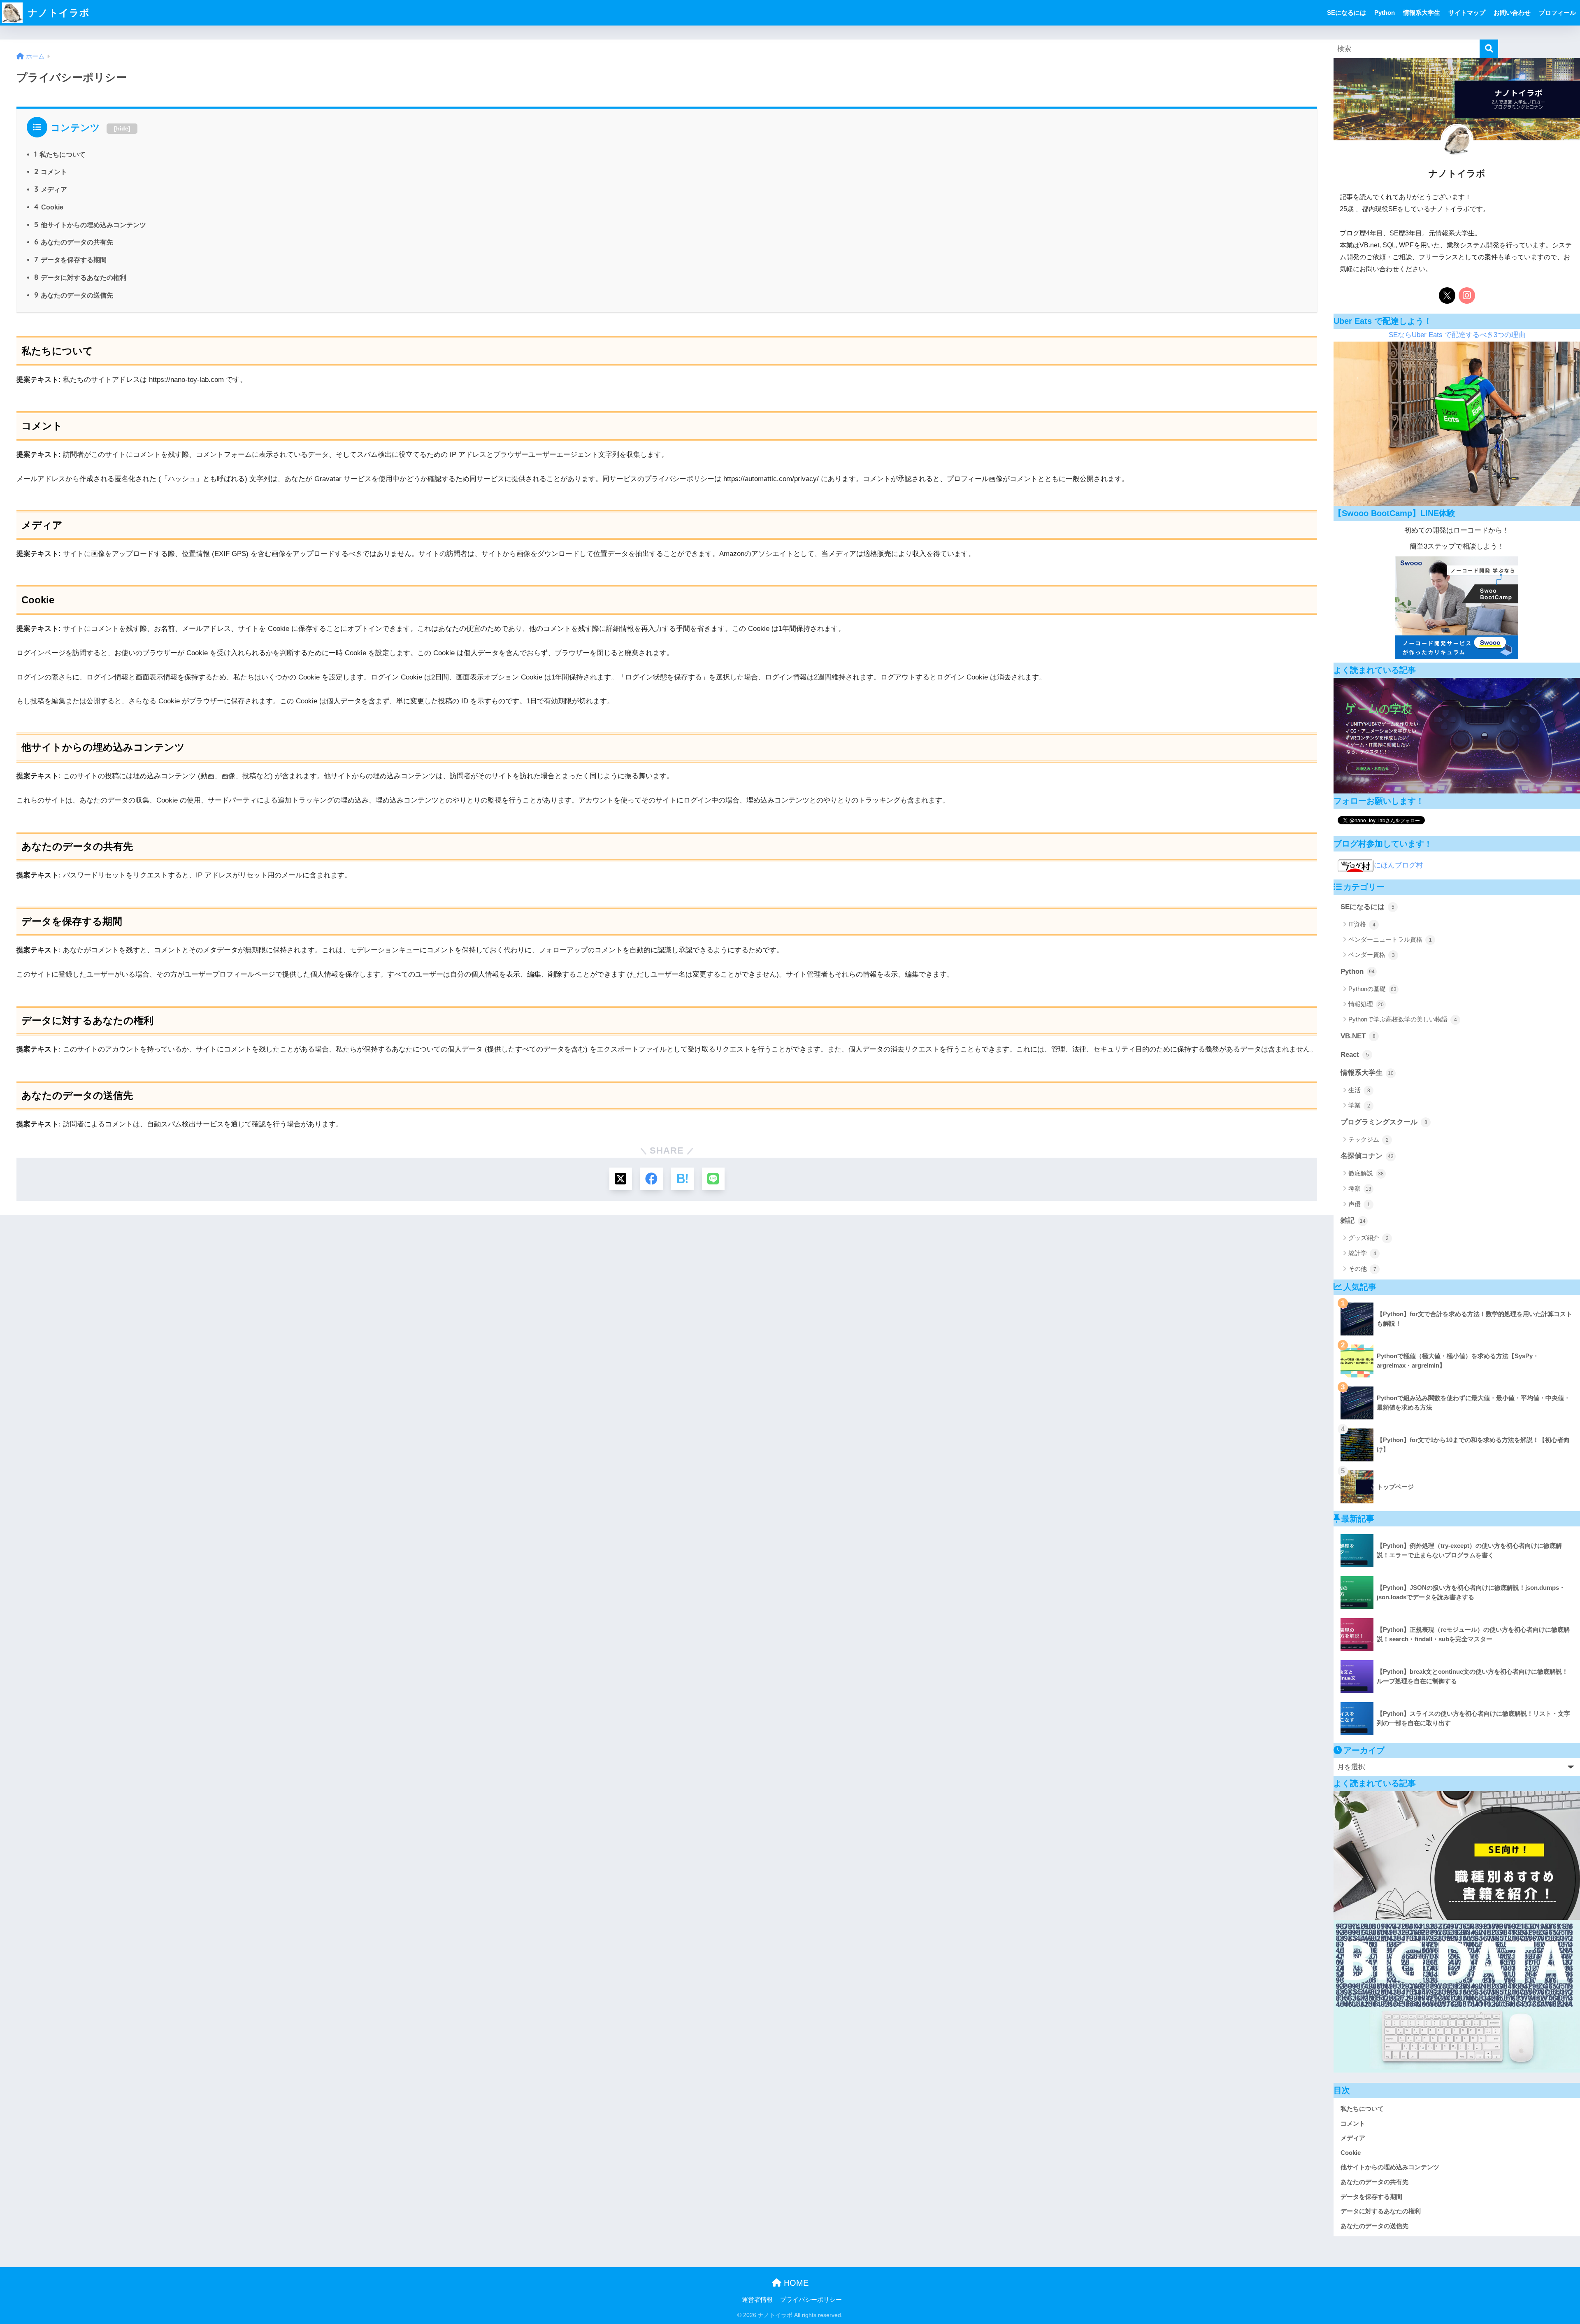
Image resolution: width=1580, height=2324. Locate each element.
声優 (1359, 1204)
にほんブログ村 (1398, 865)
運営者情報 (757, 2300)
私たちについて (60, 154)
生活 (1359, 1090)
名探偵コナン (1367, 1156)
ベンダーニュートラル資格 (1390, 939)
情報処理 (1366, 1004)
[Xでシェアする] (621, 1179)
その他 (1362, 1269)
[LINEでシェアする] (713, 1179)
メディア (51, 189)
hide (122, 128)
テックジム (1369, 1139)
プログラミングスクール (1384, 1122)
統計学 (1362, 1253)
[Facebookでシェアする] (652, 1179)
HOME (795, 2283)
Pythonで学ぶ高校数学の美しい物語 (1403, 1019)
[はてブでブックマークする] (682, 1179)
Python (1385, 13)
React (1355, 1055)
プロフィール (1557, 13)
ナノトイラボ (57, 13)
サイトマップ (1467, 13)
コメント (51, 172)
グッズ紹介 (1369, 1238)
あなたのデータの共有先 (74, 242)
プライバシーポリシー (811, 2300)
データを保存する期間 (70, 260)
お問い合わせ (1512, 13)
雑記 (1353, 1220)
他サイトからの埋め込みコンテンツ (90, 225)
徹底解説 (1366, 1173)
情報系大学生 (1422, 13)
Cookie (49, 207)
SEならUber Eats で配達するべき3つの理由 (1457, 335)
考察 (1360, 1188)
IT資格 (1362, 924)
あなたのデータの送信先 (74, 295)
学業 (1359, 1105)
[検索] (1489, 49)
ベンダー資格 (1372, 955)
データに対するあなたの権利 (80, 277)
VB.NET (1358, 1036)
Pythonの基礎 (1372, 989)
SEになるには (1346, 13)
